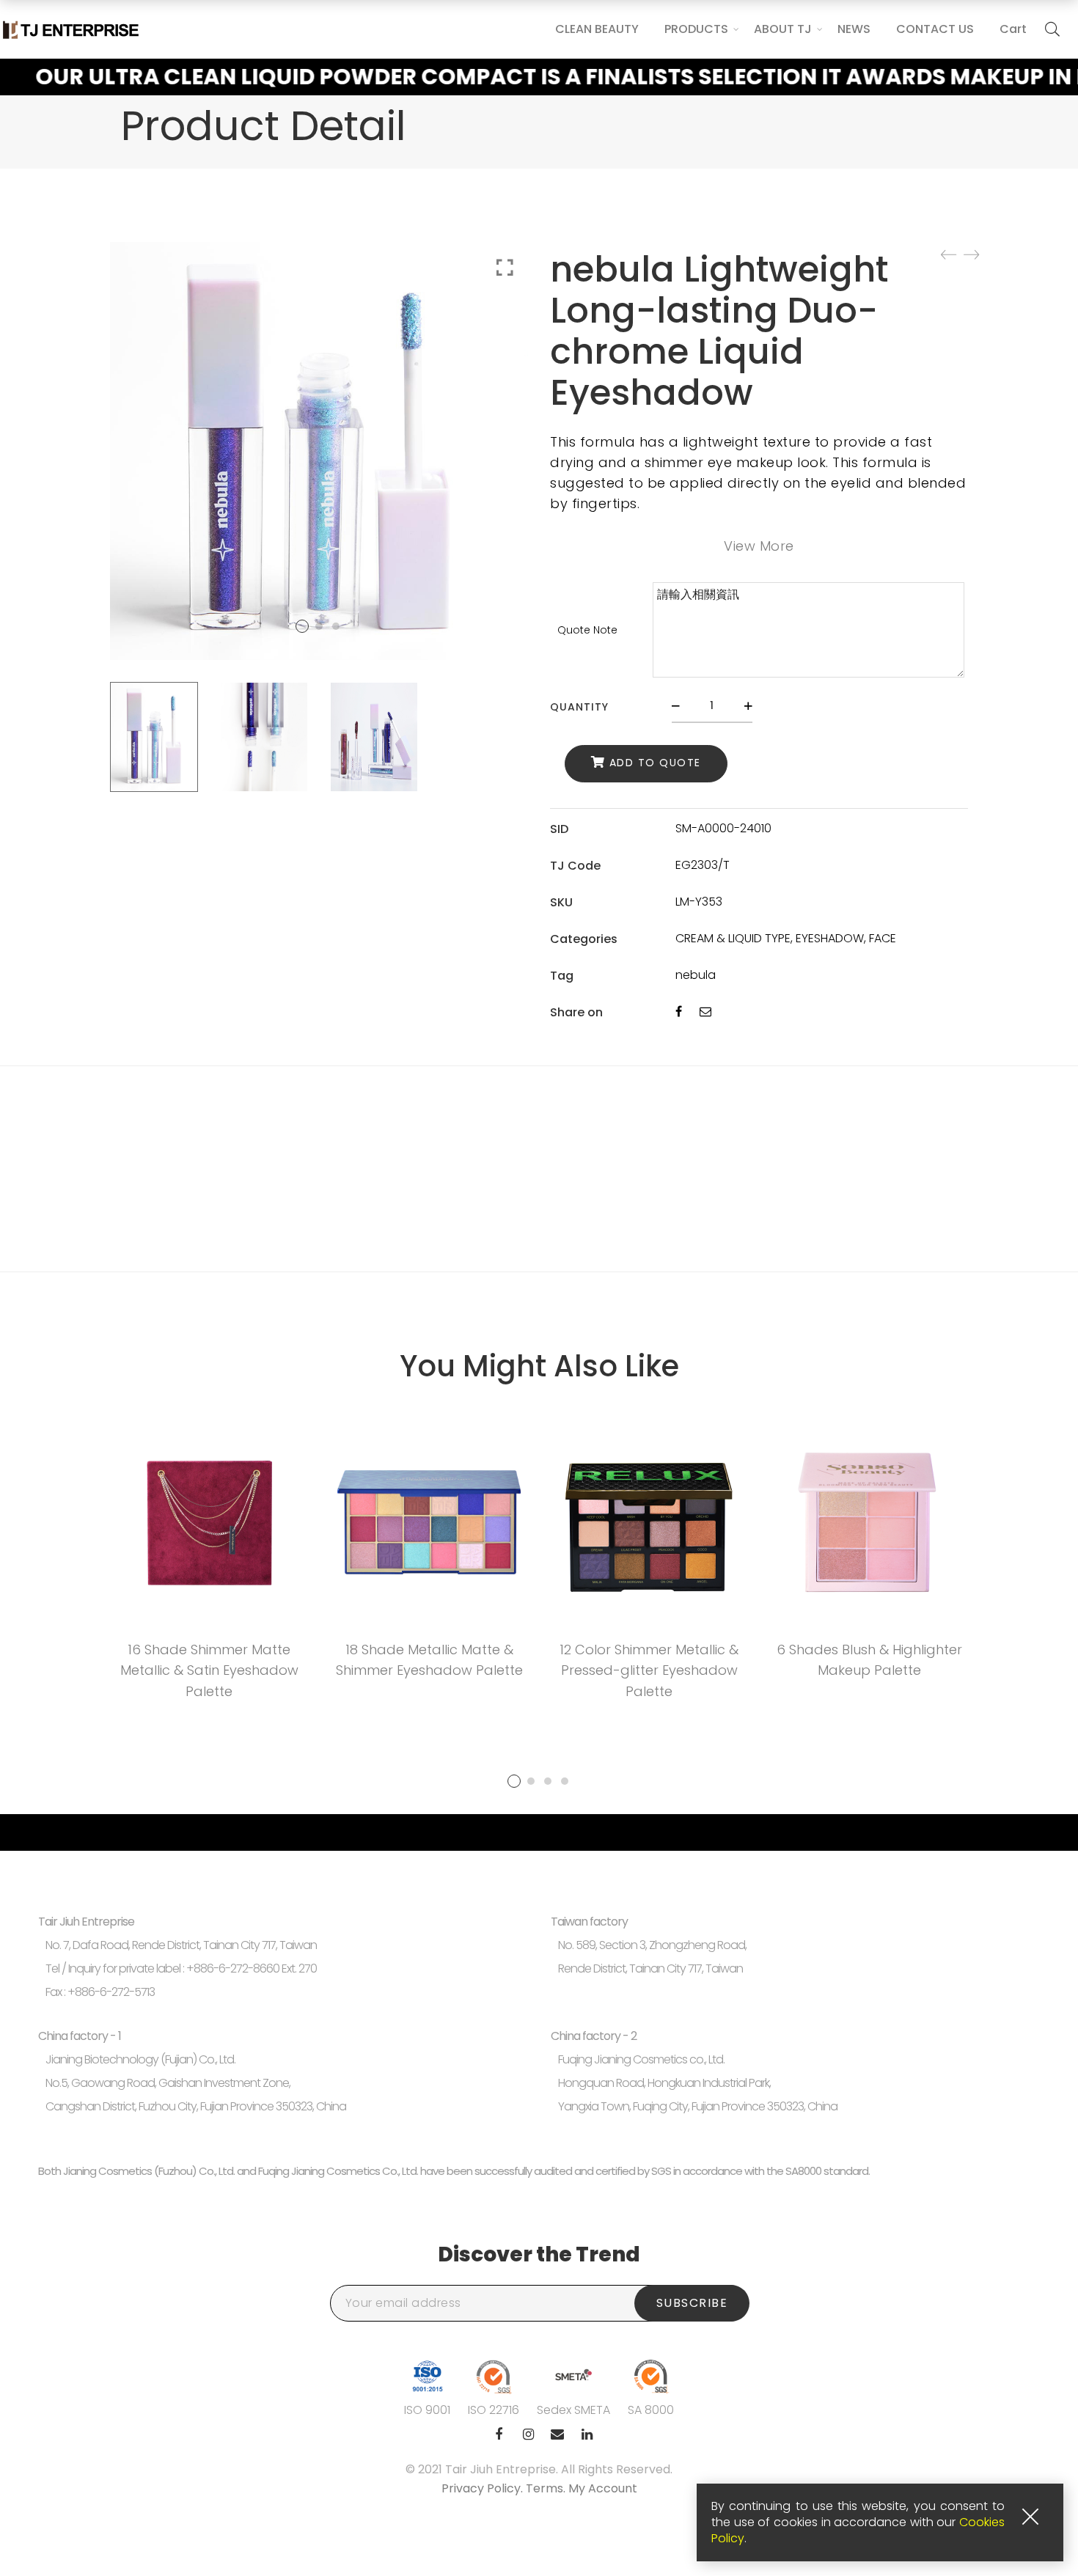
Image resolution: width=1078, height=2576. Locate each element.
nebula (696, 975)
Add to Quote (655, 763)
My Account (603, 2488)
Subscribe (692, 2303)
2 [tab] (531, 1781)
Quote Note (587, 630)
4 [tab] (565, 1781)
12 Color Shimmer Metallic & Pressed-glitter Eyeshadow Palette (649, 1671)
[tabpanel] (209, 1567)
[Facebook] (679, 1012)
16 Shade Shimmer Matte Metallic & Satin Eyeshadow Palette (209, 1671)
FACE (883, 938)
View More (759, 546)
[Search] (1052, 29)
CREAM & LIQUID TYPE (733, 938)
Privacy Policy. (484, 2488)
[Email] (705, 1012)
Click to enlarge (505, 268)
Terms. (547, 2488)
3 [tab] (548, 1781)
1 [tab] (514, 1781)
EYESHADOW (830, 938)
